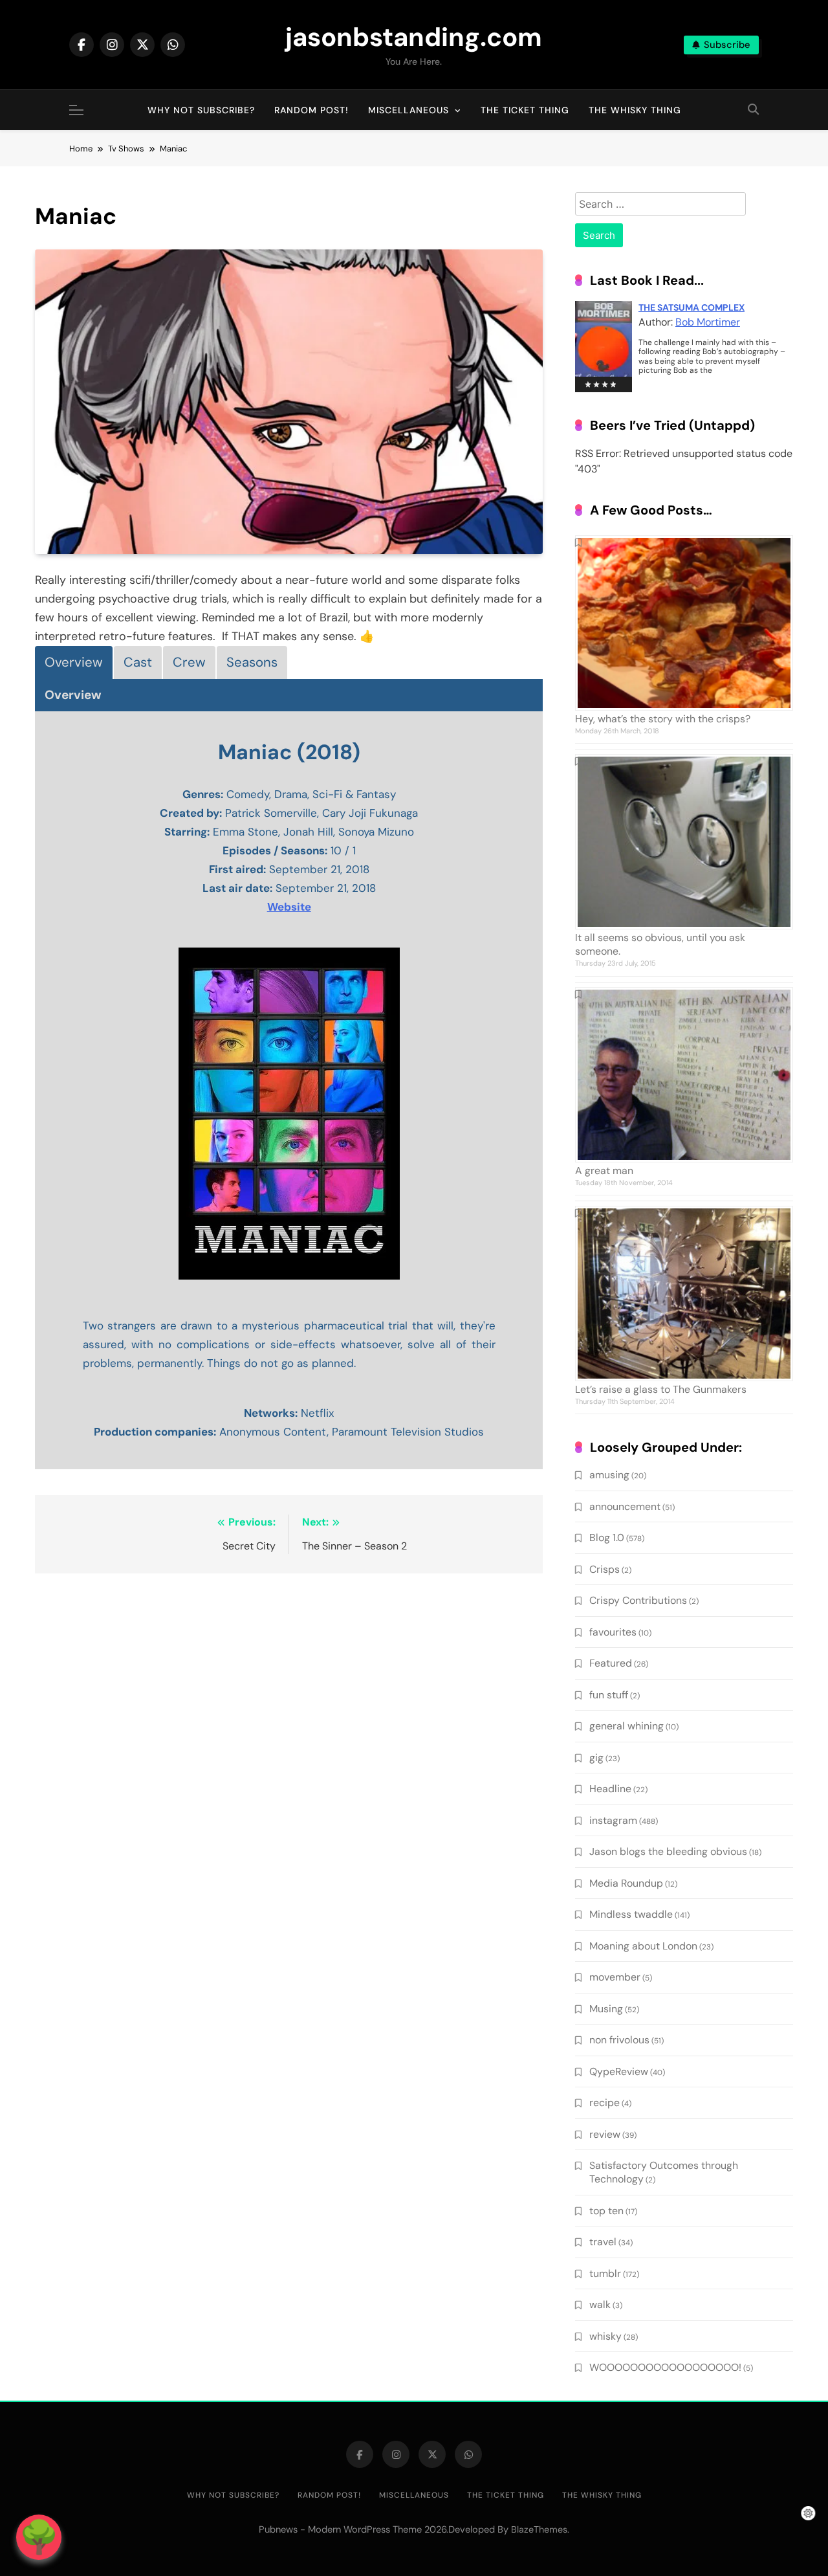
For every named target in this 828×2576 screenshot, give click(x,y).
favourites (613, 1632)
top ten (606, 2211)
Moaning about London (643, 1946)
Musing (606, 2009)
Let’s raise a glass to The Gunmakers (661, 1389)
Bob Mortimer (708, 322)
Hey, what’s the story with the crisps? (663, 719)
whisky (605, 2336)
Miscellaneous (409, 110)
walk (600, 2304)
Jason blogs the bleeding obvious (668, 1851)
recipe (605, 2103)
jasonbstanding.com (414, 37)
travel (603, 2242)
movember (615, 1977)
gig (596, 1758)
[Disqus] (289, 1751)
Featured (611, 1663)
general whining (626, 1726)
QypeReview (619, 2071)
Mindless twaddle (631, 1914)
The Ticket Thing (525, 110)
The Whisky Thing (635, 110)
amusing (609, 1475)
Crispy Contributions (638, 1600)
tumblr (605, 2273)
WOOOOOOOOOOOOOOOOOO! (665, 2367)
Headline (610, 1789)
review (605, 2134)
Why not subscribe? (201, 110)
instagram (613, 1820)
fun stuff (609, 1695)
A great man (604, 1171)
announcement (625, 1506)
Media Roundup (626, 1883)
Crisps (605, 1569)
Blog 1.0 (607, 1538)
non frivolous (619, 2040)
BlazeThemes (539, 2529)
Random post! (311, 110)
